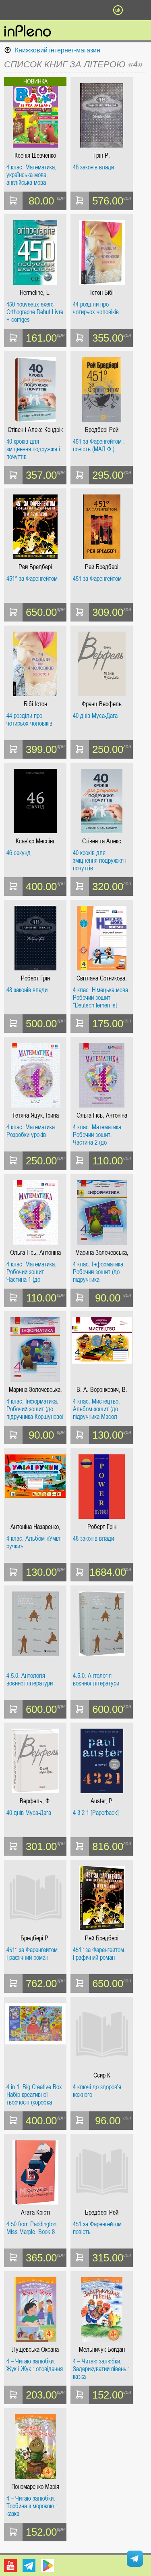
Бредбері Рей (102, 430)
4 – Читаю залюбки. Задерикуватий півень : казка (101, 2369)
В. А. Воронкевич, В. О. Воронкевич (102, 1390)
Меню (33, 10)
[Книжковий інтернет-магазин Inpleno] (28, 31)
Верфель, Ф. (35, 1801)
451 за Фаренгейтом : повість (99, 2228)
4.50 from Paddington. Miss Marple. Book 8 (32, 2228)
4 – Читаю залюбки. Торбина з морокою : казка (32, 2506)
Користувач (76, 10)
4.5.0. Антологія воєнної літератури (30, 1680)
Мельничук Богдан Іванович (102, 2350)
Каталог (11, 10)
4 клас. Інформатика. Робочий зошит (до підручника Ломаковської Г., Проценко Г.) (99, 1272)
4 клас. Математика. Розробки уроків (31, 1131)
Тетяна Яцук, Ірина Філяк (35, 1115)
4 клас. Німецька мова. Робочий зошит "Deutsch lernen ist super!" (101, 998)
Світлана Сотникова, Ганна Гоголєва (102, 978)
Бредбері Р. (35, 1938)
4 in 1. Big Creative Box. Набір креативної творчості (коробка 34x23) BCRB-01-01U (35, 2095)
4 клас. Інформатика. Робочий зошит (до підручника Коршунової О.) (35, 1409)
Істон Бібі (102, 293)
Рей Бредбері (35, 567)
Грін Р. (102, 155)
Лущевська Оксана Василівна (35, 2350)
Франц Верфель (102, 704)
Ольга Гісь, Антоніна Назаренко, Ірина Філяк (102, 1115)
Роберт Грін (35, 978)
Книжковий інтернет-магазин (58, 50)
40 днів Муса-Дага (95, 716)
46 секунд (19, 853)
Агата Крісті (35, 2212)
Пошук (54, 10)
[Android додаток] (48, 2566)
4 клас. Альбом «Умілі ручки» (34, 1542)
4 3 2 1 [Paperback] (96, 1813)
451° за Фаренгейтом (32, 579)
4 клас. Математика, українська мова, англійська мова (31, 175)
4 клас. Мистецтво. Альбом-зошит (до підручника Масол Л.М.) (96, 1409)
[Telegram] (29, 2566)
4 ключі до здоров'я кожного (97, 2091)
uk (118, 10)
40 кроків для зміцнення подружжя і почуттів (33, 449)
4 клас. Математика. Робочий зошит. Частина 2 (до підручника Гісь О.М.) (99, 1135)
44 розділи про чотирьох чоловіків (96, 308)
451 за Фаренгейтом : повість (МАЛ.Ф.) (99, 445)
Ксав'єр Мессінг (35, 841)
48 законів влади (93, 167)
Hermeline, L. (35, 293)
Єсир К (102, 2075)
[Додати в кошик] (13, 201)
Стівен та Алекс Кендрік (102, 841)
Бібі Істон (35, 704)
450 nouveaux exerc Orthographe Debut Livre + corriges (35, 312)
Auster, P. (102, 1801)
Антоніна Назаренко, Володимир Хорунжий (35, 1527)
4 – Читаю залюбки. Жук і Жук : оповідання (35, 2365)
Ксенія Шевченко (35, 155)
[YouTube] (10, 2566)
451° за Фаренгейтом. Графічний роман (33, 1954)
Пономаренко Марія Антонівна (35, 2487)
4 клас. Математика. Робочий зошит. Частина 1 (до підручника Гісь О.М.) (33, 1272)
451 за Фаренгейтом (97, 579)
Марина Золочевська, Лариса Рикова (102, 1253)
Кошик (97, 10)
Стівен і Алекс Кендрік (35, 430)
